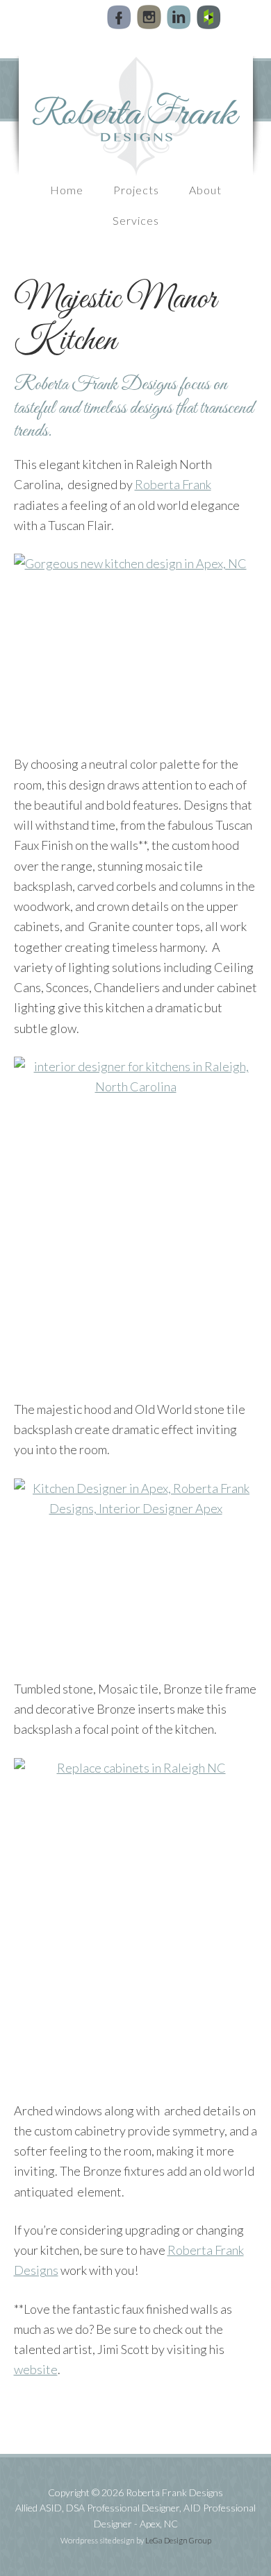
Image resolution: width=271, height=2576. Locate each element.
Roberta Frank (173, 484)
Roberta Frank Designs (135, 116)
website (36, 2369)
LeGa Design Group (178, 2540)
